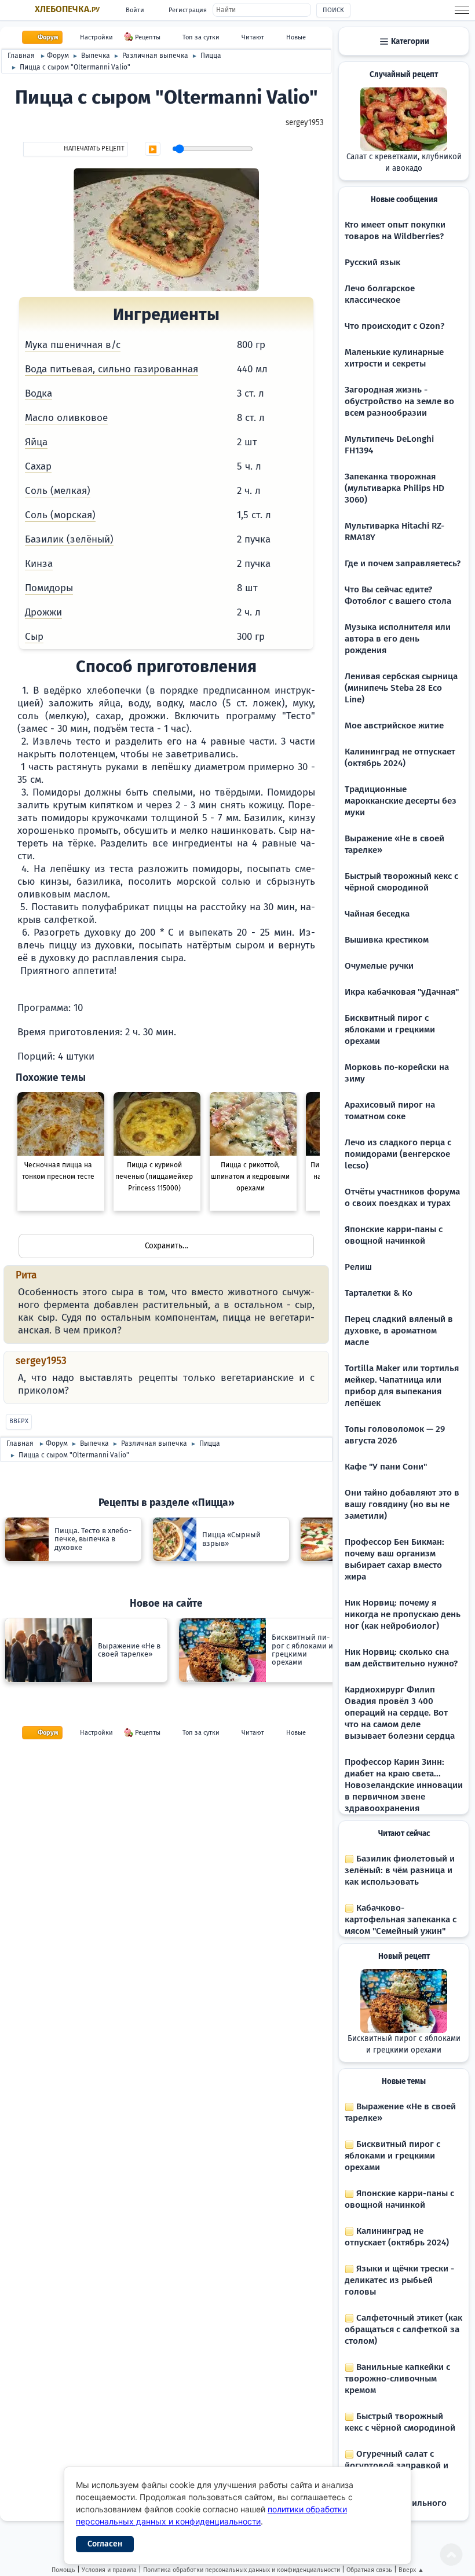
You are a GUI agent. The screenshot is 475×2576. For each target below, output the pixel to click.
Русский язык (372, 262)
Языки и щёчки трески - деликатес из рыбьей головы (399, 2280)
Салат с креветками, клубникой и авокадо (404, 163)
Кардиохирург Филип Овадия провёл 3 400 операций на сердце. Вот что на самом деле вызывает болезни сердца (400, 1713)
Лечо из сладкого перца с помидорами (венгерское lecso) (398, 1154)
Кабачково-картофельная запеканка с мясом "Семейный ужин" (401, 1919)
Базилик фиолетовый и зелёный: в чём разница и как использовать (400, 1870)
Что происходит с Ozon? (394, 326)
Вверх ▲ (411, 2570)
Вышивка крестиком (387, 940)
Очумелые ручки (379, 966)
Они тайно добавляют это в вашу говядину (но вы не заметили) (402, 1504)
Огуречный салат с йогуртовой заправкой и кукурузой (397, 2465)
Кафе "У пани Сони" (386, 1467)
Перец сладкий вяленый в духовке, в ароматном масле (399, 1331)
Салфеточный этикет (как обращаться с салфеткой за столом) (403, 2329)
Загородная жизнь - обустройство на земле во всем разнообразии (399, 401)
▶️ (153, 149)
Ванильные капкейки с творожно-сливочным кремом (397, 2379)
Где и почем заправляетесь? (403, 563)
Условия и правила (109, 2570)
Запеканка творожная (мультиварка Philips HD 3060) (394, 488)
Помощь (63, 2570)
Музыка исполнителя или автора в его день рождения (398, 639)
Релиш (358, 1267)
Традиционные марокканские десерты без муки (401, 801)
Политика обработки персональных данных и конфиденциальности (242, 2570)
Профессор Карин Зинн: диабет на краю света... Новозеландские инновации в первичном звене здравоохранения (404, 1785)
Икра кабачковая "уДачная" (402, 992)
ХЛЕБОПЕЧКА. (67, 9)
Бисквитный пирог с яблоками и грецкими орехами (390, 1029)
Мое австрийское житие (394, 725)
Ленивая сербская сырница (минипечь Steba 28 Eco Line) (401, 688)
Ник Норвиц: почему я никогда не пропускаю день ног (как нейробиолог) (403, 1614)
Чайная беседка (377, 914)
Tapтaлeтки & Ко (379, 1293)
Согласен (105, 2544)
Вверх (19, 1421)
